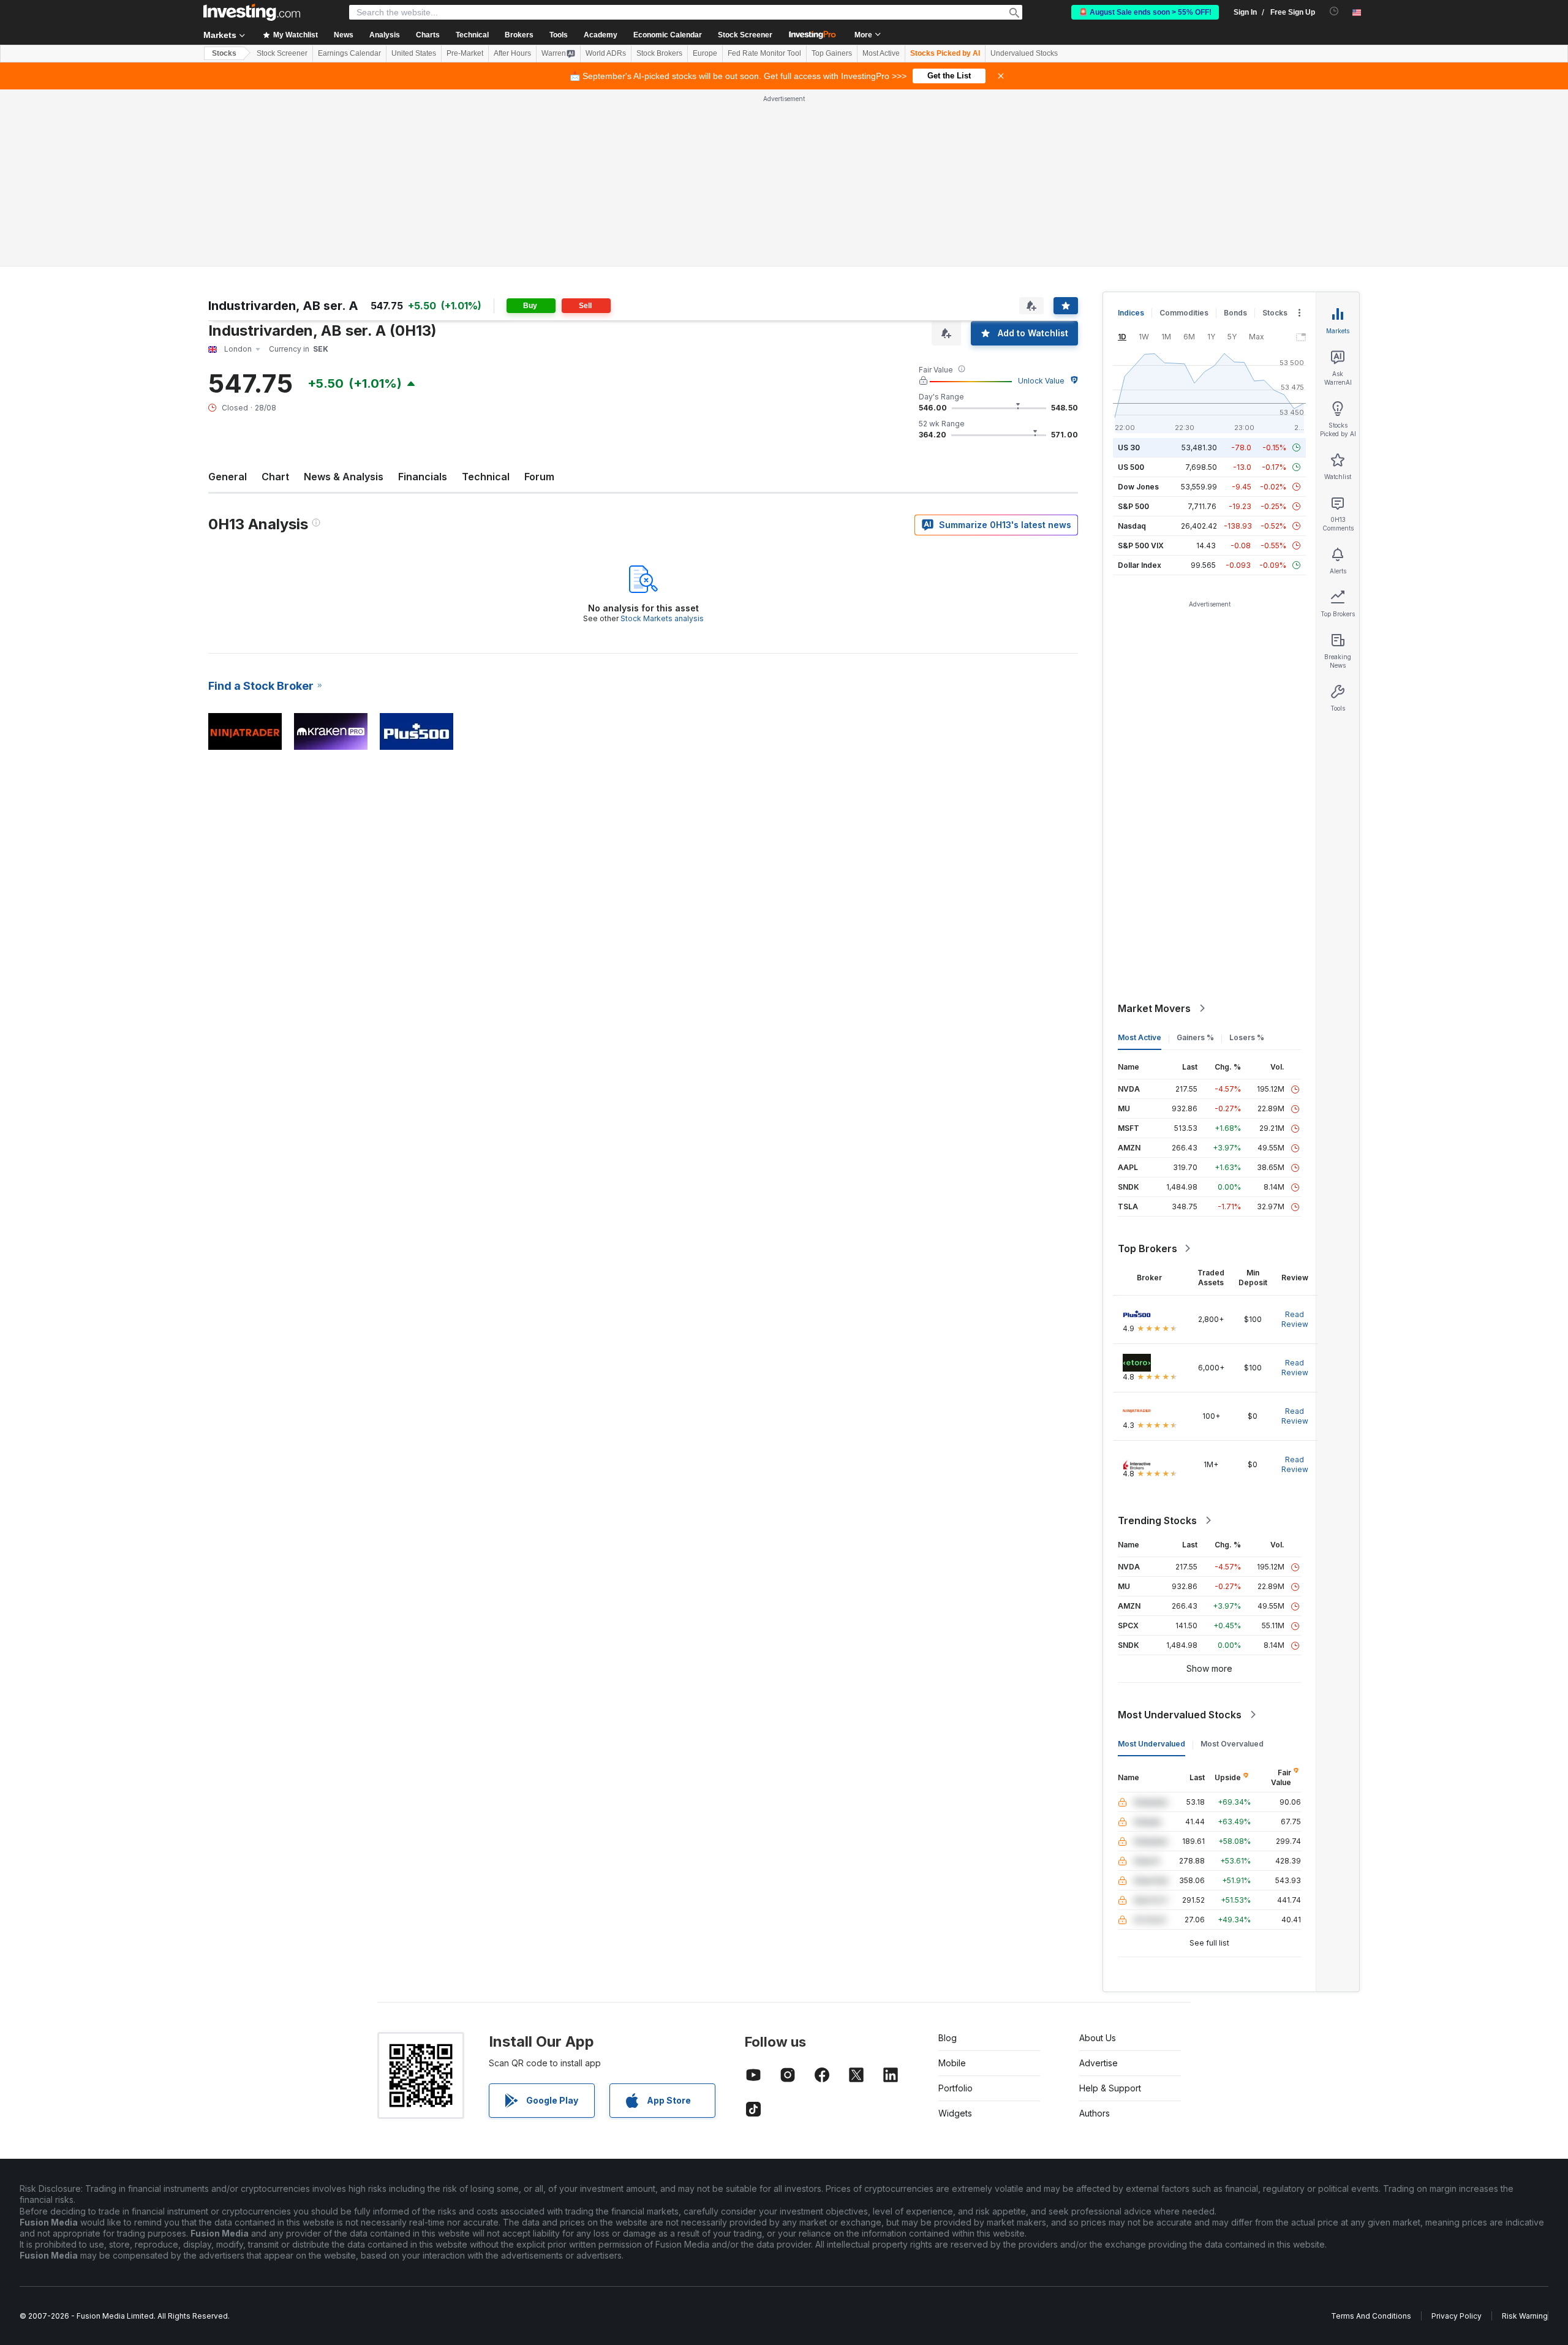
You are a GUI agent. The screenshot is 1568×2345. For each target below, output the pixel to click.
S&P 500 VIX (1141, 546)
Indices (1131, 313)
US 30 (1129, 447)
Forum (539, 477)
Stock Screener (745, 35)
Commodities (1184, 313)
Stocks (224, 53)
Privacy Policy (1457, 2316)
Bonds (1235, 313)
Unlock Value (1041, 381)
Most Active (881, 53)
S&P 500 (1133, 506)
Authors (1095, 2113)
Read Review (1295, 1319)
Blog (948, 2038)
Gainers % (1195, 1037)
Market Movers (1154, 1008)
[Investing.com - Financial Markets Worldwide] (252, 12)
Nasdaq (1132, 526)
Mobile (952, 2063)
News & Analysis (344, 477)
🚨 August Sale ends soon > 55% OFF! (1145, 12)
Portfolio (956, 2088)
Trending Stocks (1157, 1520)
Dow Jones (1138, 487)
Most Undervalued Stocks (1180, 1715)
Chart (275, 477)
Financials (423, 477)
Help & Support (1110, 2088)
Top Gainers (832, 53)
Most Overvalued (1232, 1744)
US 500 (1131, 467)
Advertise (1099, 2063)
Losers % (1247, 1037)
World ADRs (606, 53)
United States (414, 53)
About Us (1098, 2038)
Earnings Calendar (349, 53)
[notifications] (1334, 11)
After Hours (512, 53)
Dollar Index (1140, 565)
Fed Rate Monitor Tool (764, 53)
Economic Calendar (668, 35)
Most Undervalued (1151, 1744)
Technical (486, 477)
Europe (705, 53)
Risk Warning (1525, 2316)
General (228, 477)
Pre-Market (465, 53)
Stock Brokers (659, 53)
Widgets (955, 2113)
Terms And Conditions (1371, 2316)
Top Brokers (1148, 1248)
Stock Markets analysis (662, 618)
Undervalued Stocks (1024, 53)
